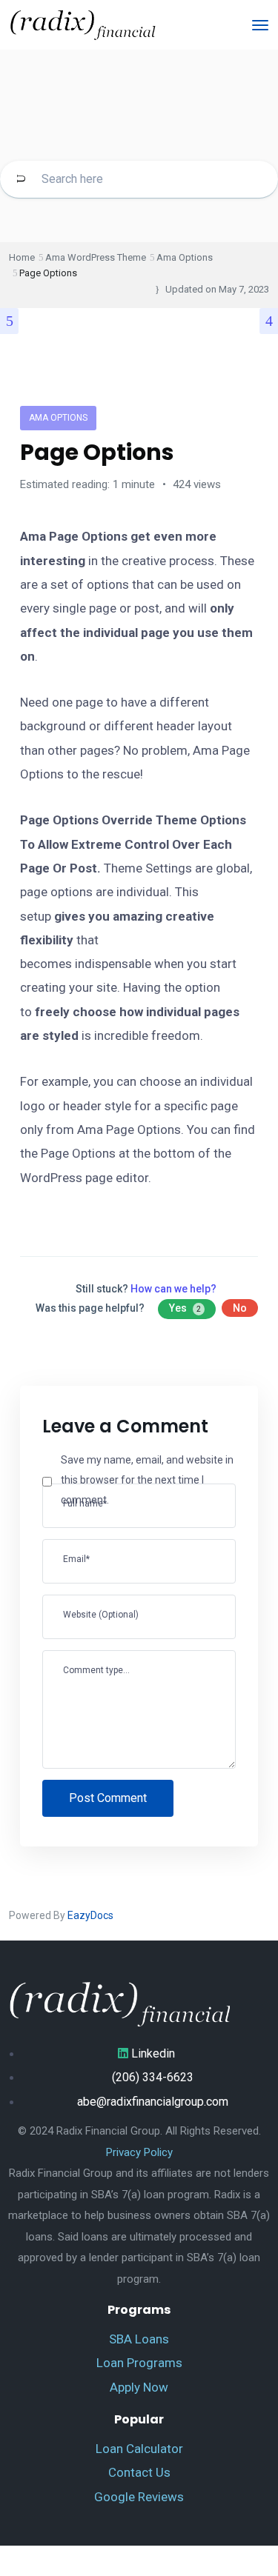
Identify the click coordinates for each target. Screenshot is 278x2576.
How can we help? (173, 1289)
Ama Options (58, 418)
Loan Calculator (139, 2449)
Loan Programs (139, 2363)
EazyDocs (90, 1915)
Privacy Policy (139, 2152)
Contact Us (139, 2472)
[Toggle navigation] (260, 25)
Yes (185, 1308)
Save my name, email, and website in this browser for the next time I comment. (147, 1479)
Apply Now (139, 2387)
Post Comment (108, 1798)
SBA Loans (139, 2339)
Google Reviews (139, 2497)
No (240, 1308)
